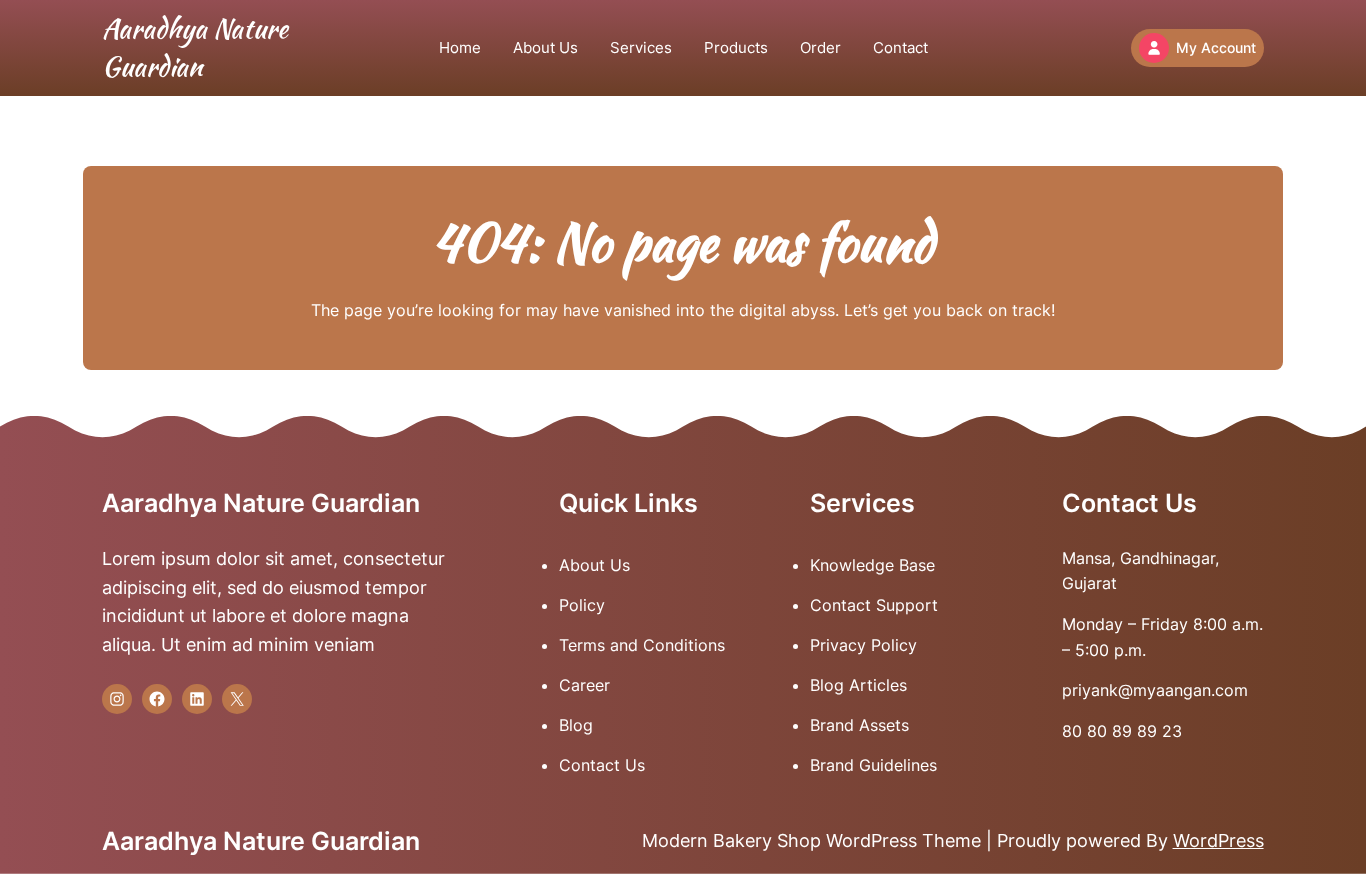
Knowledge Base (872, 565)
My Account (1216, 47)
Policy (582, 605)
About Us (594, 565)
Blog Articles (858, 685)
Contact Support (874, 605)
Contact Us (602, 765)
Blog (576, 725)
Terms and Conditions (642, 645)
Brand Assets (859, 725)
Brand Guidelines (873, 765)
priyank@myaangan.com (1155, 690)
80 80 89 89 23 (1122, 731)
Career (584, 685)
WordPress (1218, 840)
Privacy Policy (863, 645)
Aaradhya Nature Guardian (195, 47)
